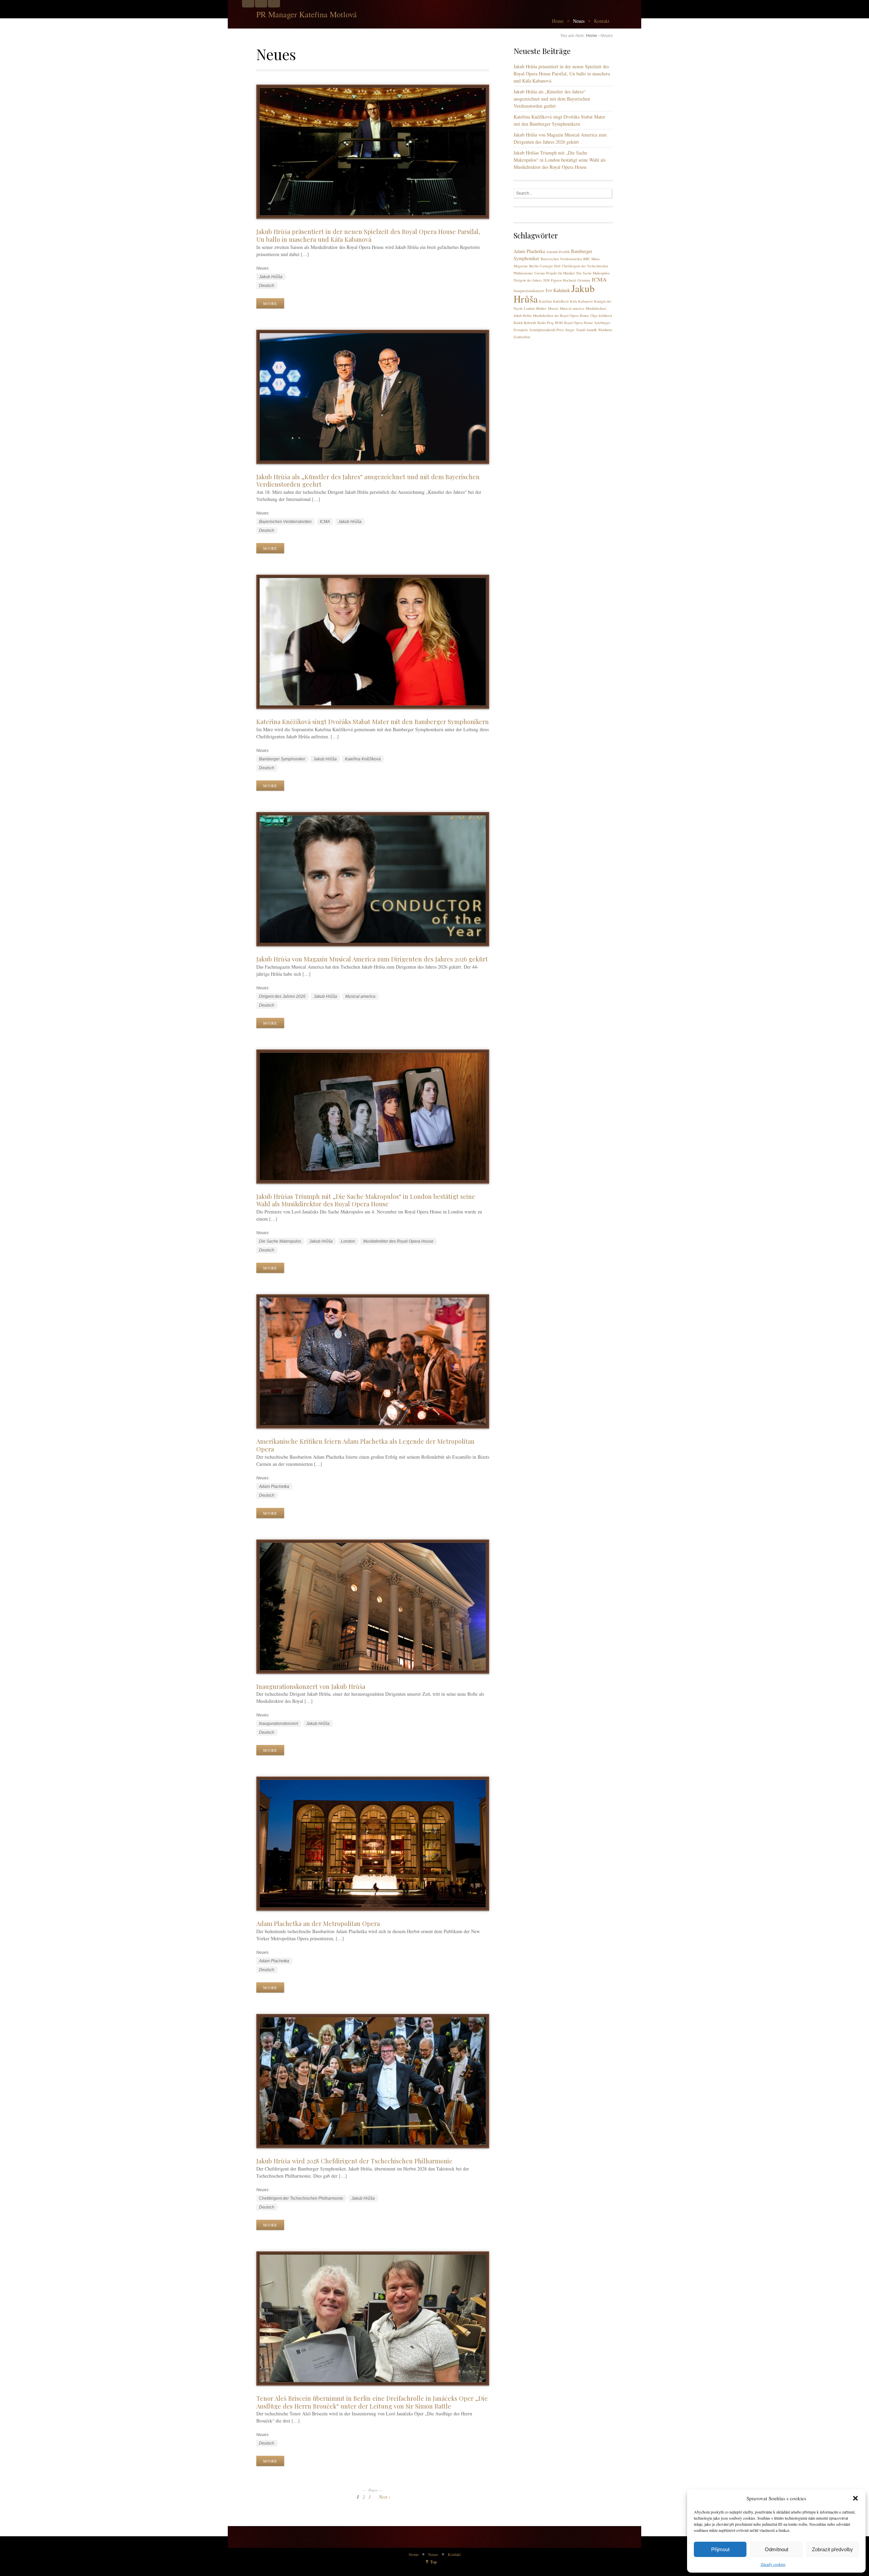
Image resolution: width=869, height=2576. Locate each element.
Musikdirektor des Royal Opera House (398, 1241)
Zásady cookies (773, 2564)
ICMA (325, 522)
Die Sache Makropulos (280, 1241)
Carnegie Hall (550, 266)
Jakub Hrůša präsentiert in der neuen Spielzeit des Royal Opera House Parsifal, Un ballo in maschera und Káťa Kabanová (368, 235)
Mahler (541, 308)
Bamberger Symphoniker (282, 759)
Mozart (553, 308)
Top (433, 2562)
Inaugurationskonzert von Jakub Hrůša (311, 1686)
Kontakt (602, 21)
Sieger (570, 330)
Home (558, 21)
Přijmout (720, 2549)
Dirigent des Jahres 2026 (282, 996)
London (348, 1241)
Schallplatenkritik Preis (547, 330)
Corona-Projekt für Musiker (555, 273)
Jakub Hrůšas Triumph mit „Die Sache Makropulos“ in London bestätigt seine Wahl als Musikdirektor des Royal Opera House (366, 1200)
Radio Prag (546, 323)
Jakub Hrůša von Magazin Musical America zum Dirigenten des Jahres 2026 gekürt (372, 959)
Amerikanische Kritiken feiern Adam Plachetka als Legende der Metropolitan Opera (365, 1445)
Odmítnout (776, 2549)
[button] (855, 2498)
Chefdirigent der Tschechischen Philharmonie (301, 2198)
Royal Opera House (579, 323)
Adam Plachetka (274, 1487)
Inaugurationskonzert (279, 1724)
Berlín (534, 266)
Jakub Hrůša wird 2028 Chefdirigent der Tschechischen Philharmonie (354, 2161)
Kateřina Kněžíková (363, 759)
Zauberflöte (522, 337)
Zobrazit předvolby (833, 2549)
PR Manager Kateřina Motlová (307, 14)
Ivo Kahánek (558, 290)
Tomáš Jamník (586, 330)
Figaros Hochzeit (563, 280)
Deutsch (267, 286)
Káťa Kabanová (581, 301)
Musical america (360, 996)
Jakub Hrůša (271, 277)
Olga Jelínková (601, 316)
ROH (559, 323)
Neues (579, 21)
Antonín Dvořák (558, 252)
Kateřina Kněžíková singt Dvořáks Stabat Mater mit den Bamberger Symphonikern (373, 722)
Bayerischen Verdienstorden (285, 522)
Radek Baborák (525, 323)
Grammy (584, 280)
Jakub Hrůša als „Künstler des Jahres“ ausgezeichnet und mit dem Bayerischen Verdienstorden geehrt (368, 481)
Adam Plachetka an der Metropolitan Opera (318, 1923)
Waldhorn (605, 330)
